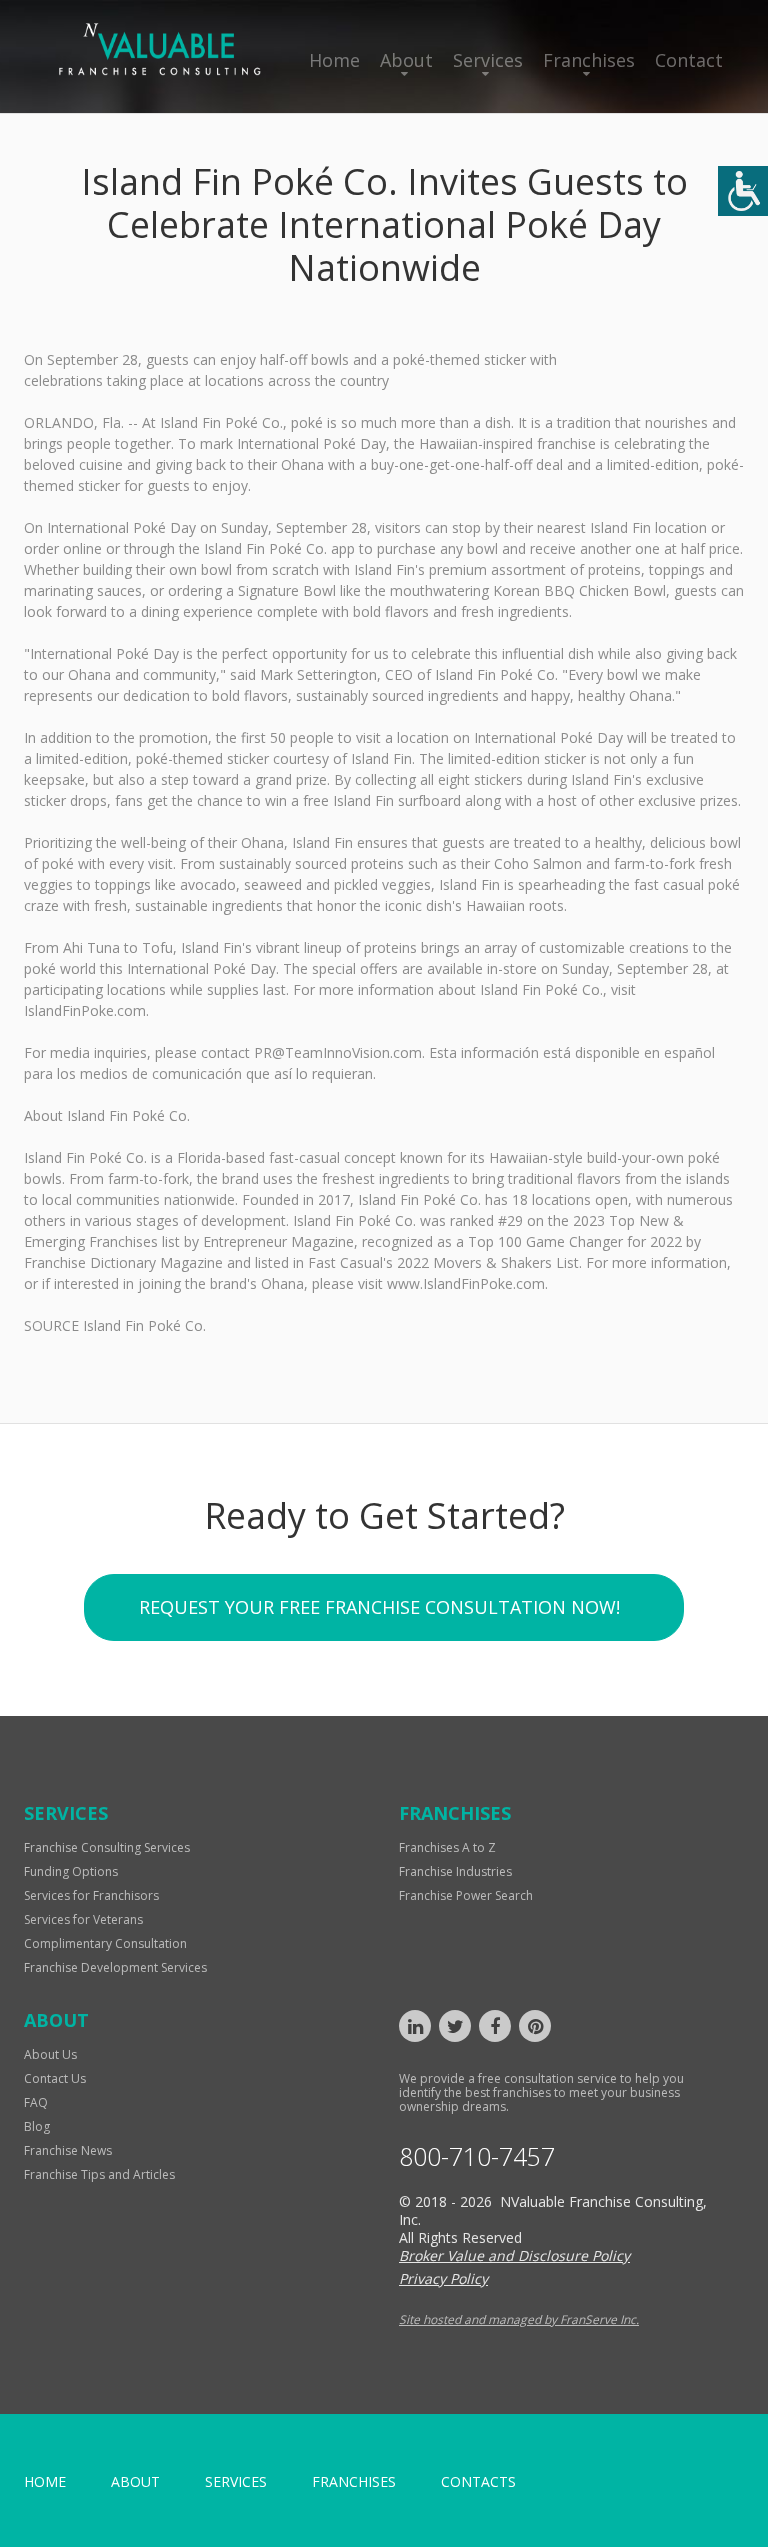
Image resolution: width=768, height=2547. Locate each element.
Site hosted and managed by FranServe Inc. (519, 2319)
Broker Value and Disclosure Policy (514, 2255)
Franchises (589, 60)
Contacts (478, 2481)
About (406, 60)
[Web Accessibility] (743, 191)
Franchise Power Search (466, 1895)
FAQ (36, 2102)
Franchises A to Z (447, 1847)
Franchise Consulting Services (107, 1847)
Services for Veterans (83, 1919)
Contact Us (55, 2078)
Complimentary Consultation (105, 1943)
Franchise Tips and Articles (99, 2174)
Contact (689, 60)
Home (334, 60)
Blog (37, 2126)
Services (488, 60)
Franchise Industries (455, 1871)
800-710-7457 (477, 2156)
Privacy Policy (443, 2278)
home (45, 2481)
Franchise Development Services (115, 1967)
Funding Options (71, 1871)
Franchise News (68, 2150)
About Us (50, 2054)
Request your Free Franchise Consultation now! (379, 1607)
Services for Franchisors (91, 1895)
